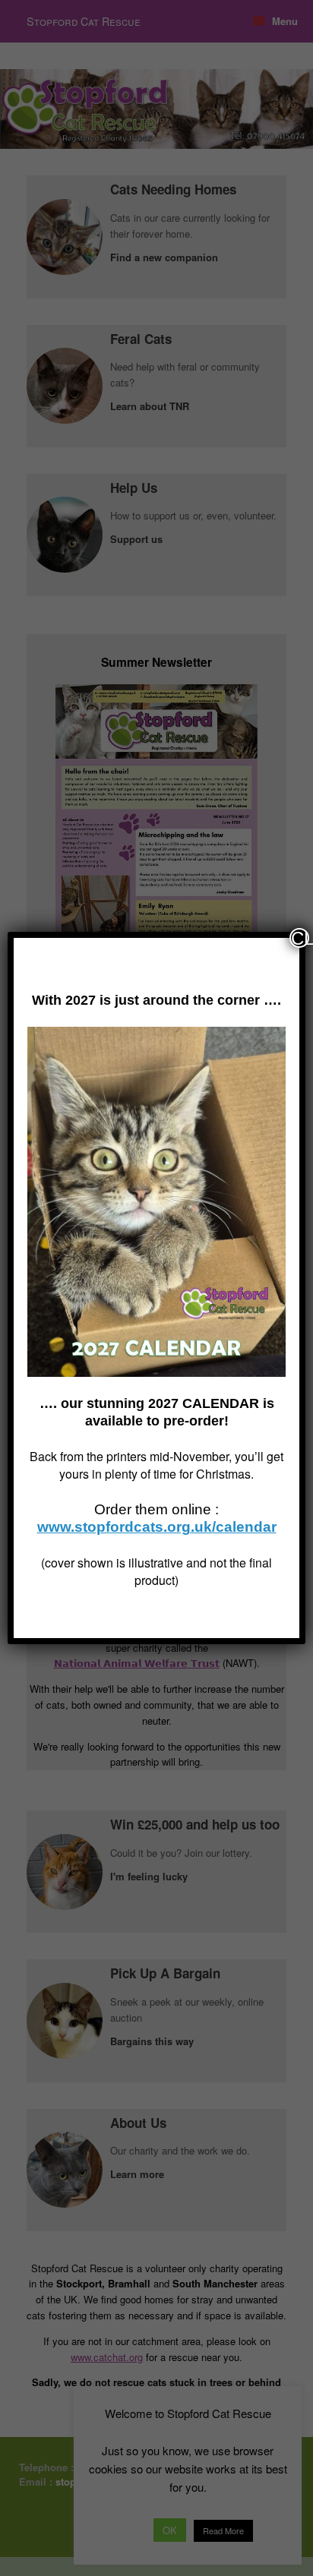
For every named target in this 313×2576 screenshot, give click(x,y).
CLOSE (300, 938)
